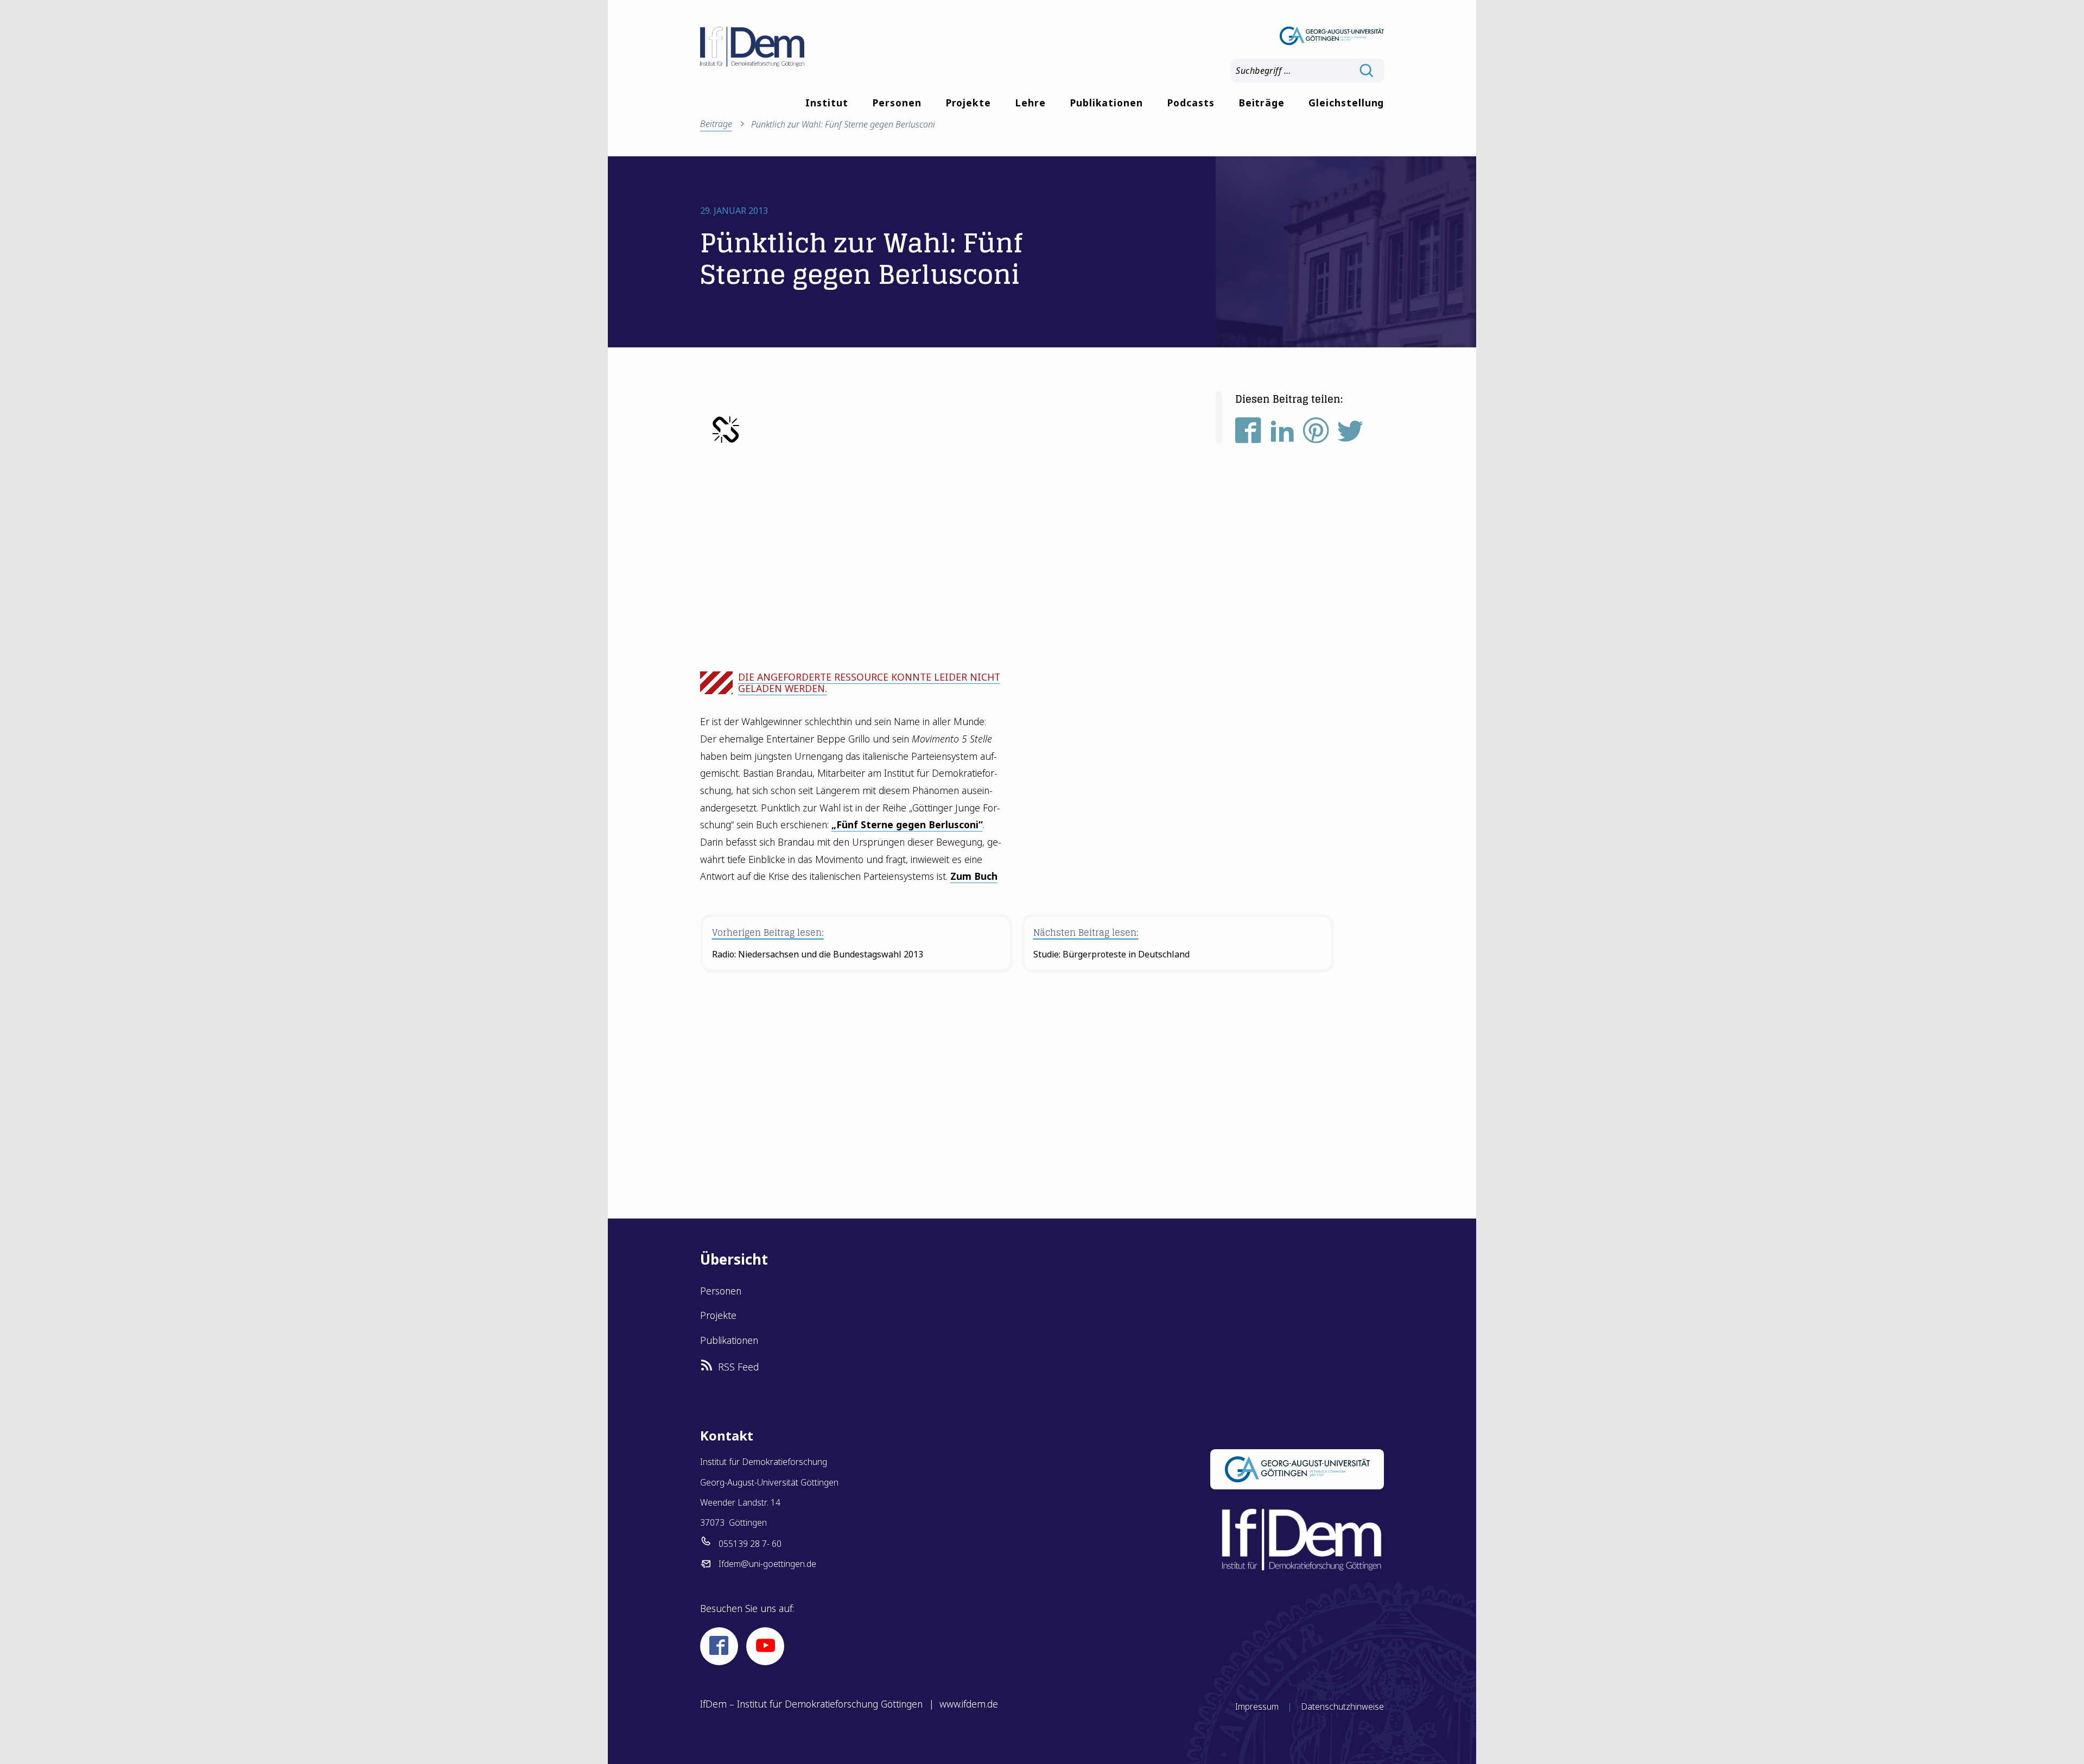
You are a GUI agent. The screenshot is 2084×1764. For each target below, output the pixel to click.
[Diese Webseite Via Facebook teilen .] (1248, 435)
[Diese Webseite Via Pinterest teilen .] (1316, 435)
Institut (827, 103)
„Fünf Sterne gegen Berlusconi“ (907, 824)
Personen (897, 103)
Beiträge (1262, 103)
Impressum (1257, 1706)
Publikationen (1106, 103)
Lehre (1030, 103)
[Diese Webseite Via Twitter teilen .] (1350, 435)
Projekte (968, 103)
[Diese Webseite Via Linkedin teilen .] (1282, 435)
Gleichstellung (1346, 103)
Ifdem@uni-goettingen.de (767, 1564)
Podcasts (1191, 103)
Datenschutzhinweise (1342, 1706)
